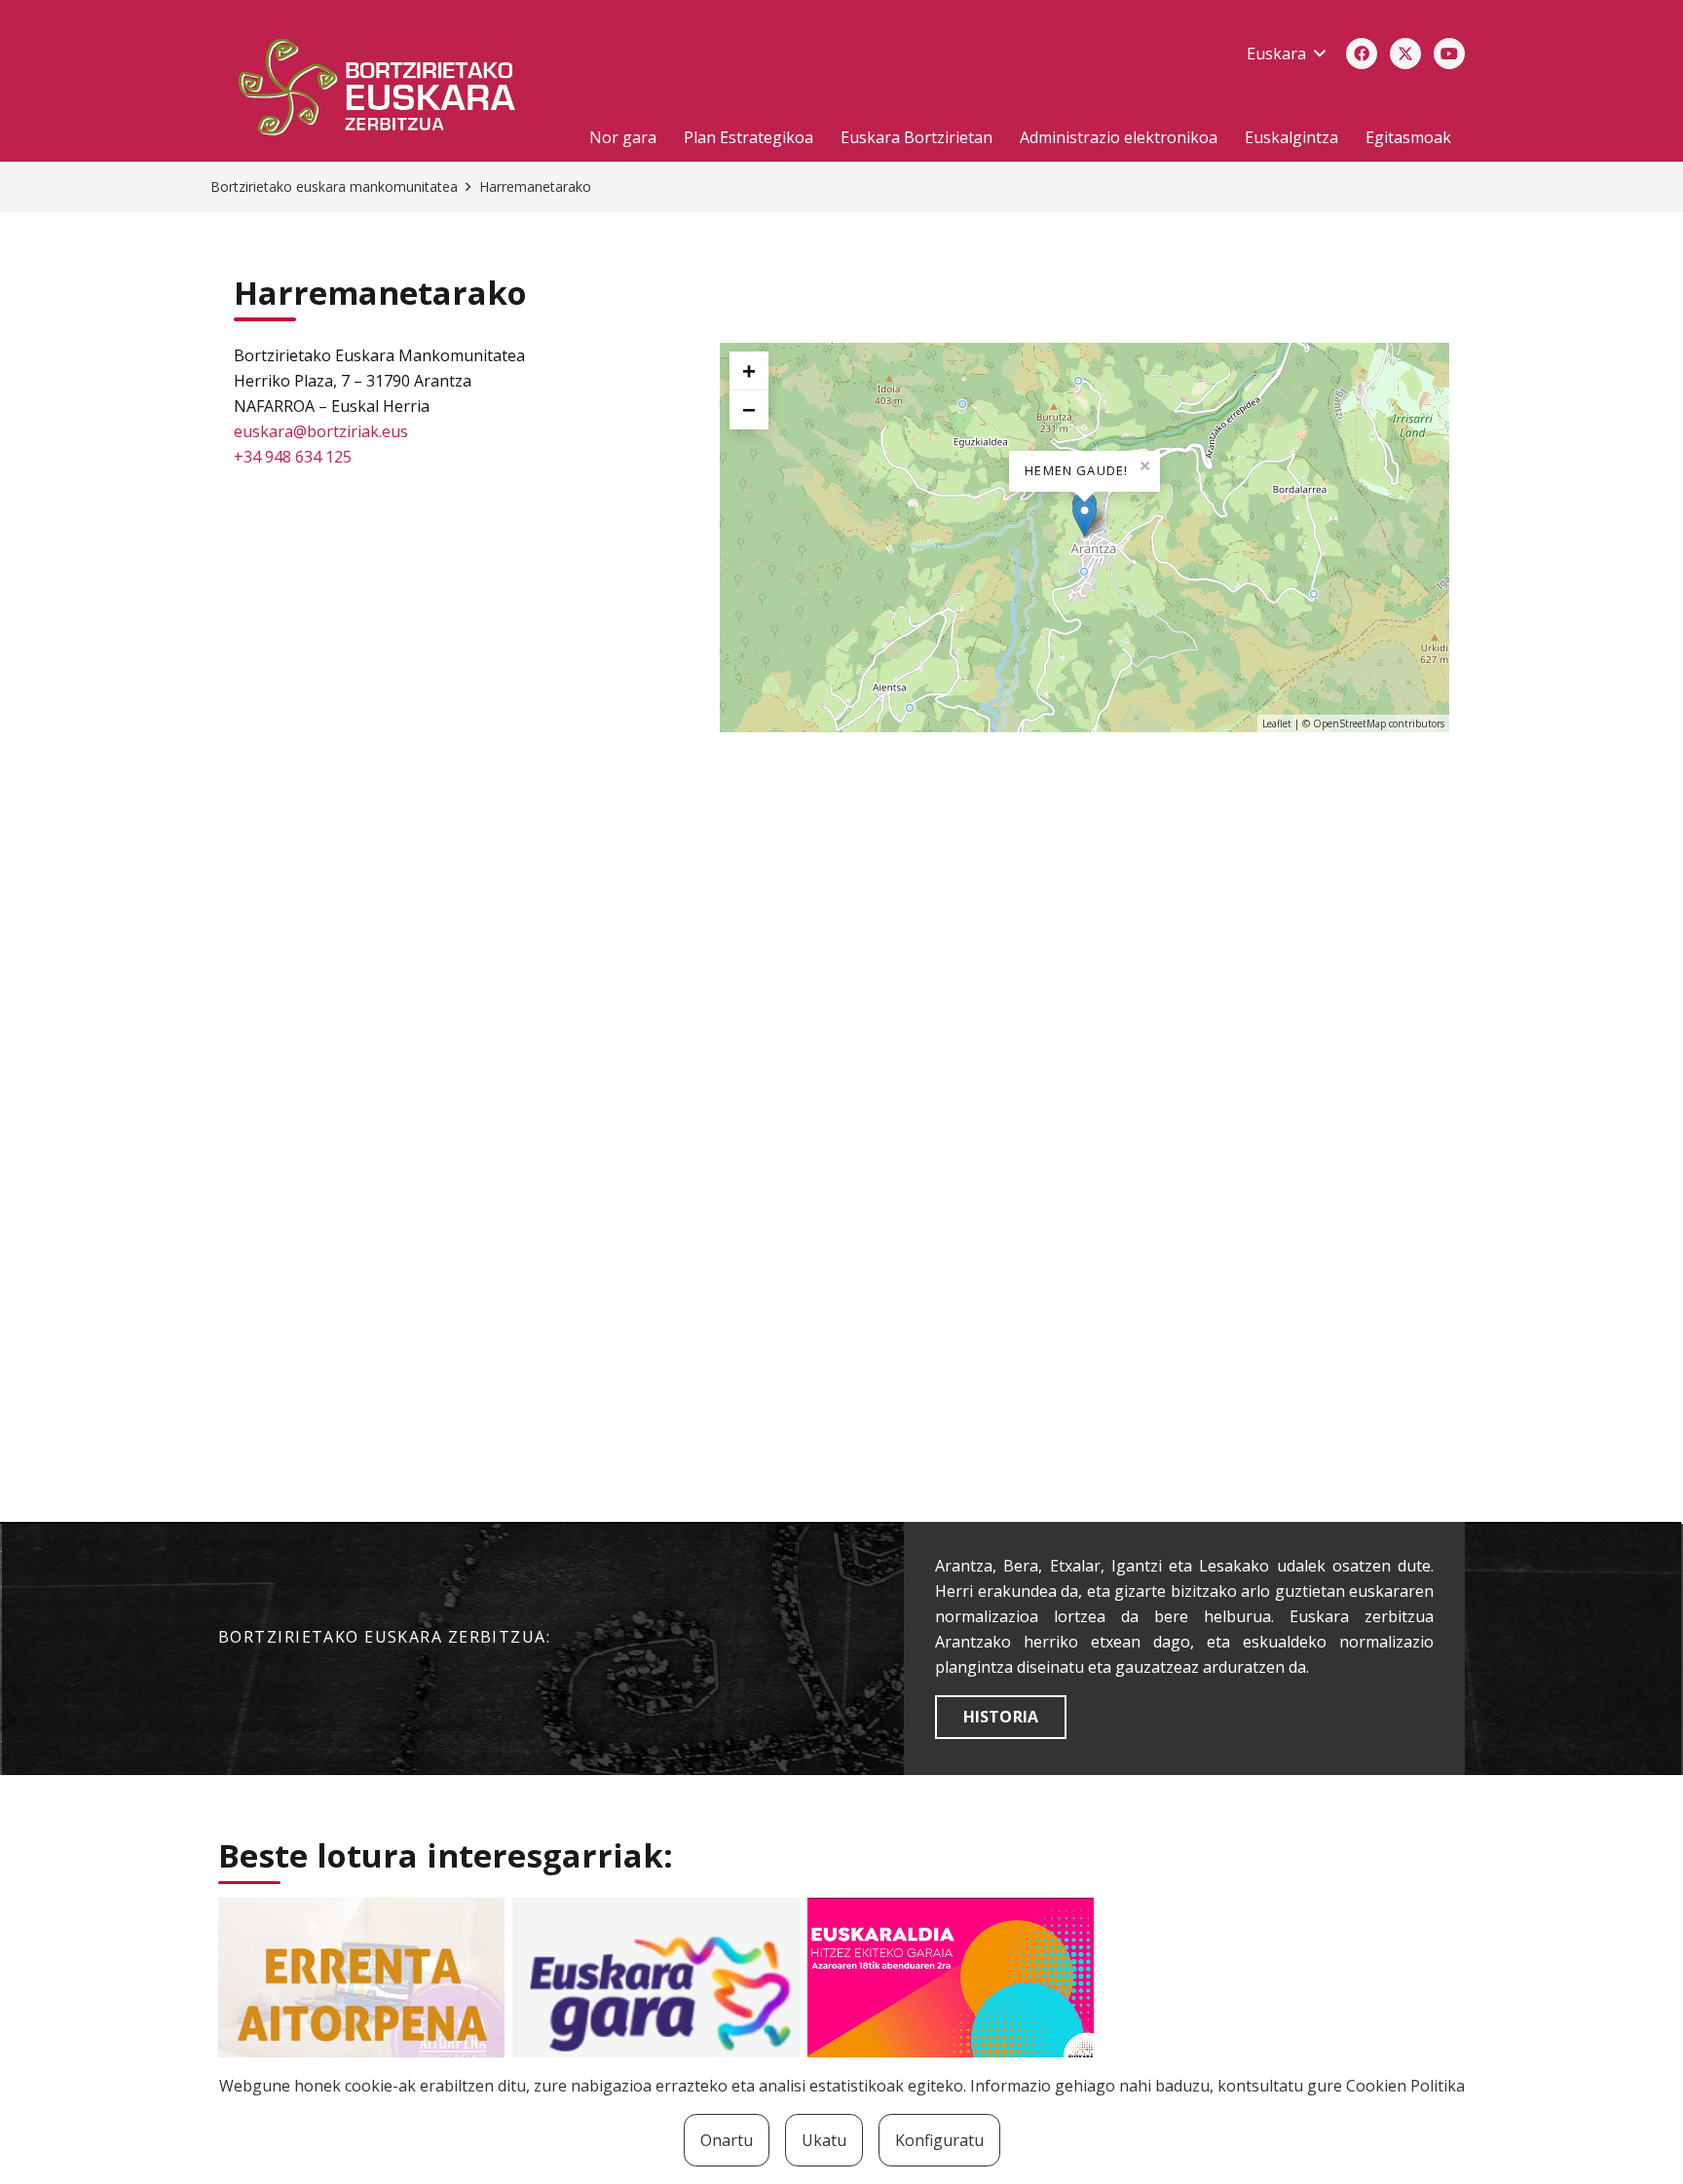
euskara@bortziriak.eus (321, 431)
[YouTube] (1449, 54)
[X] (1405, 54)
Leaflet (1277, 723)
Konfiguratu (939, 2140)
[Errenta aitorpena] (361, 1993)
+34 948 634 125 (293, 457)
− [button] (749, 409)
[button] (1286, 54)
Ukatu (824, 2140)
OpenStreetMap (1349, 723)
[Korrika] (655, 1993)
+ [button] (749, 370)
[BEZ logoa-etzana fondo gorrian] (388, 91)
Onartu (727, 2140)
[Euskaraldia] (951, 1993)
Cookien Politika (1405, 2086)
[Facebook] (1362, 54)
